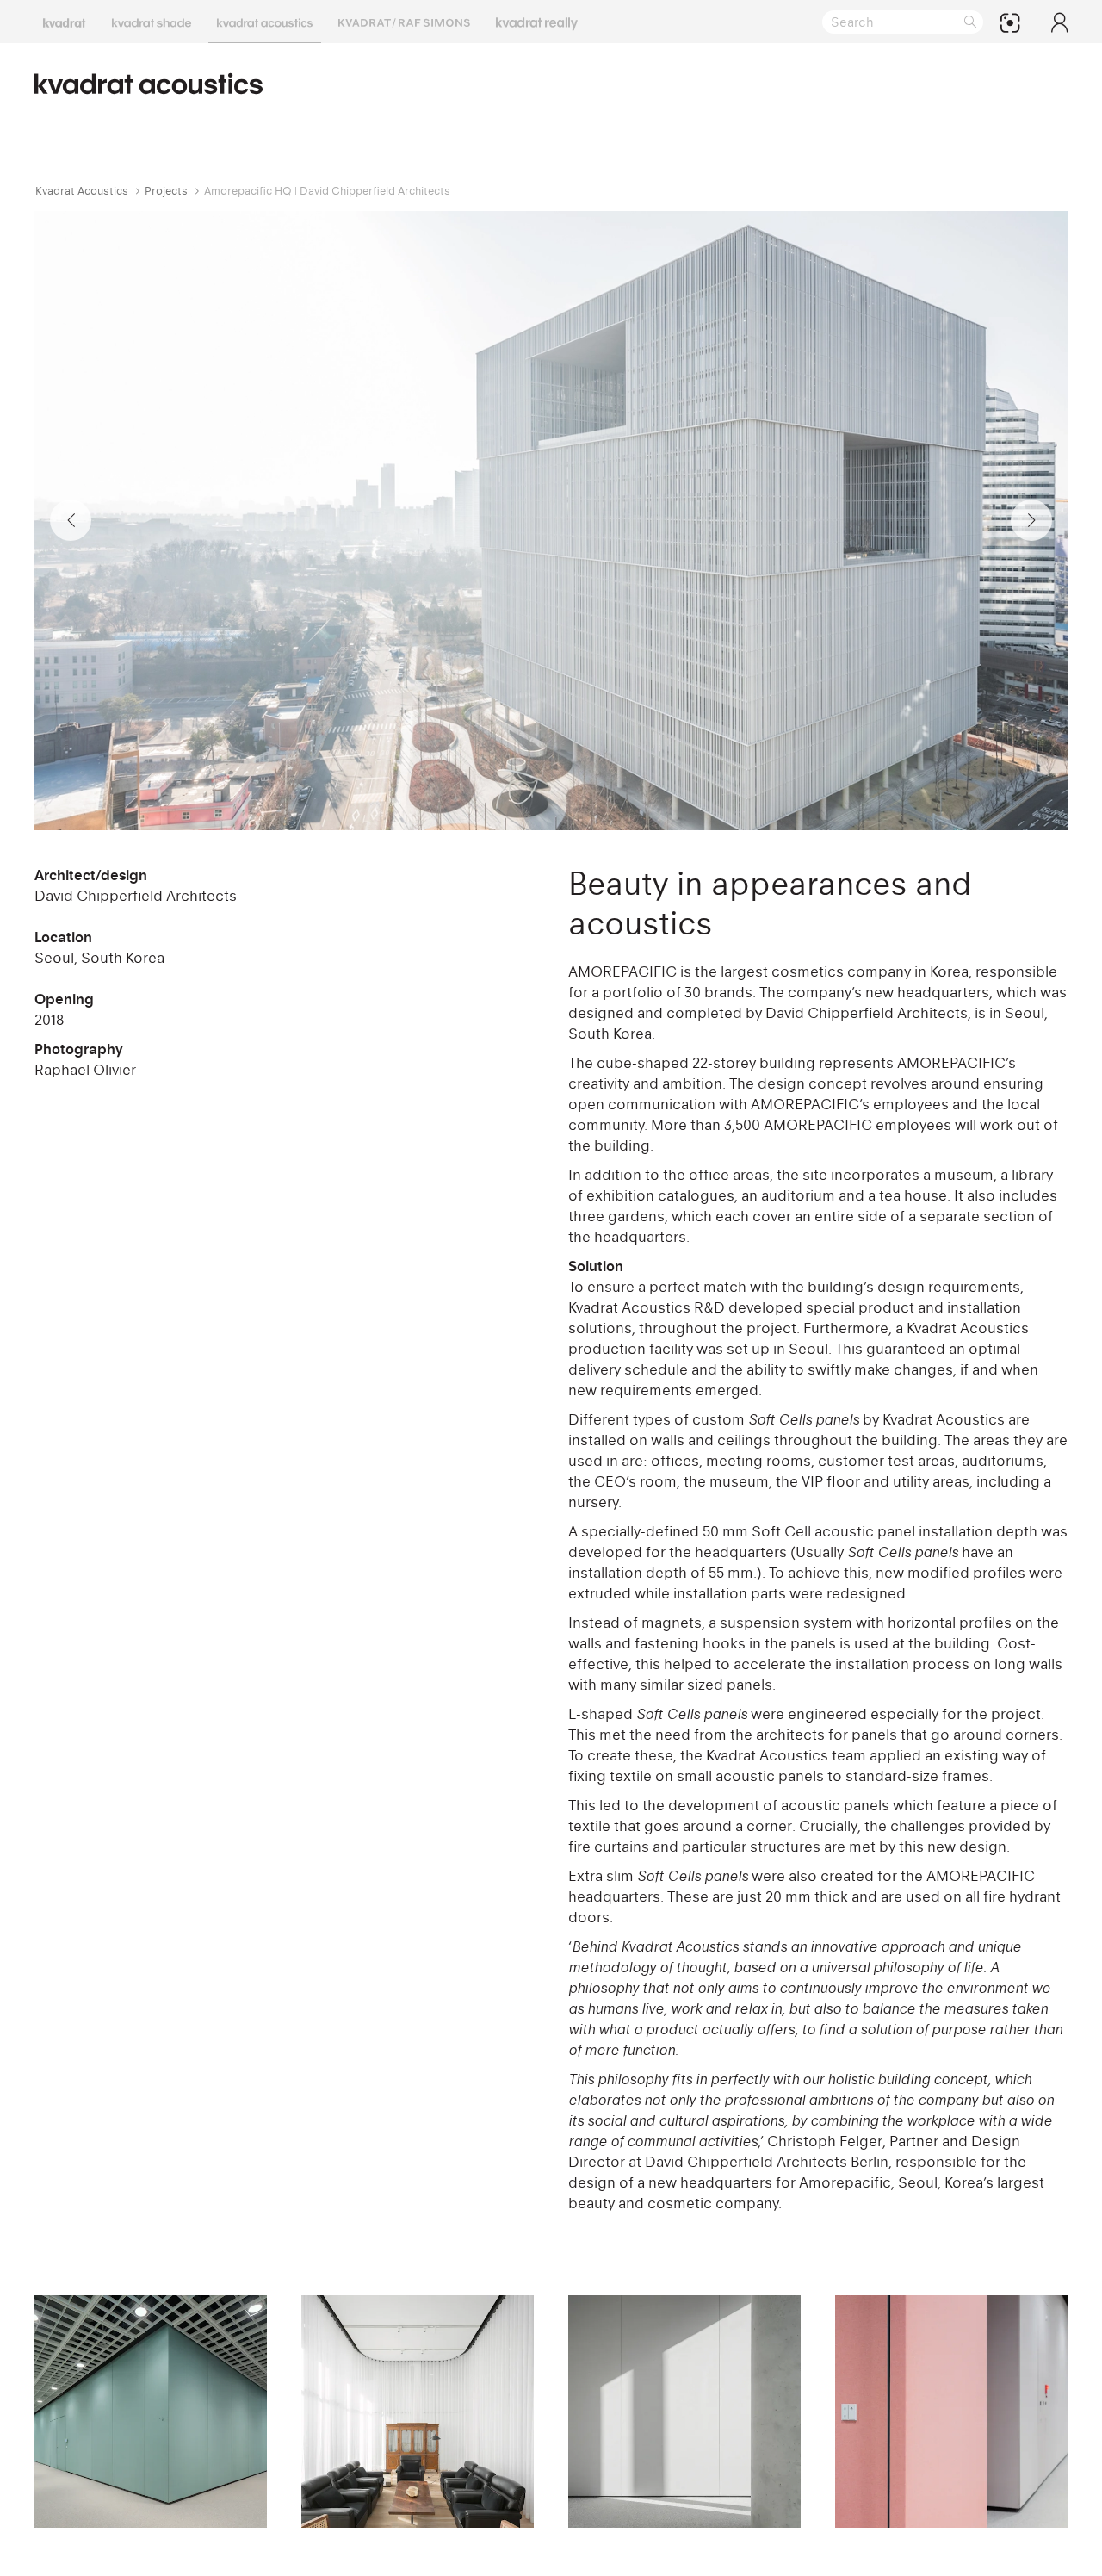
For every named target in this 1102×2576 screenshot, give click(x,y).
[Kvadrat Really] (537, 22)
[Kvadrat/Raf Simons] (404, 22)
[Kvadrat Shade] (152, 22)
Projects (166, 191)
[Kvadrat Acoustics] (265, 22)
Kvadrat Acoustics (82, 191)
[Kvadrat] (65, 22)
